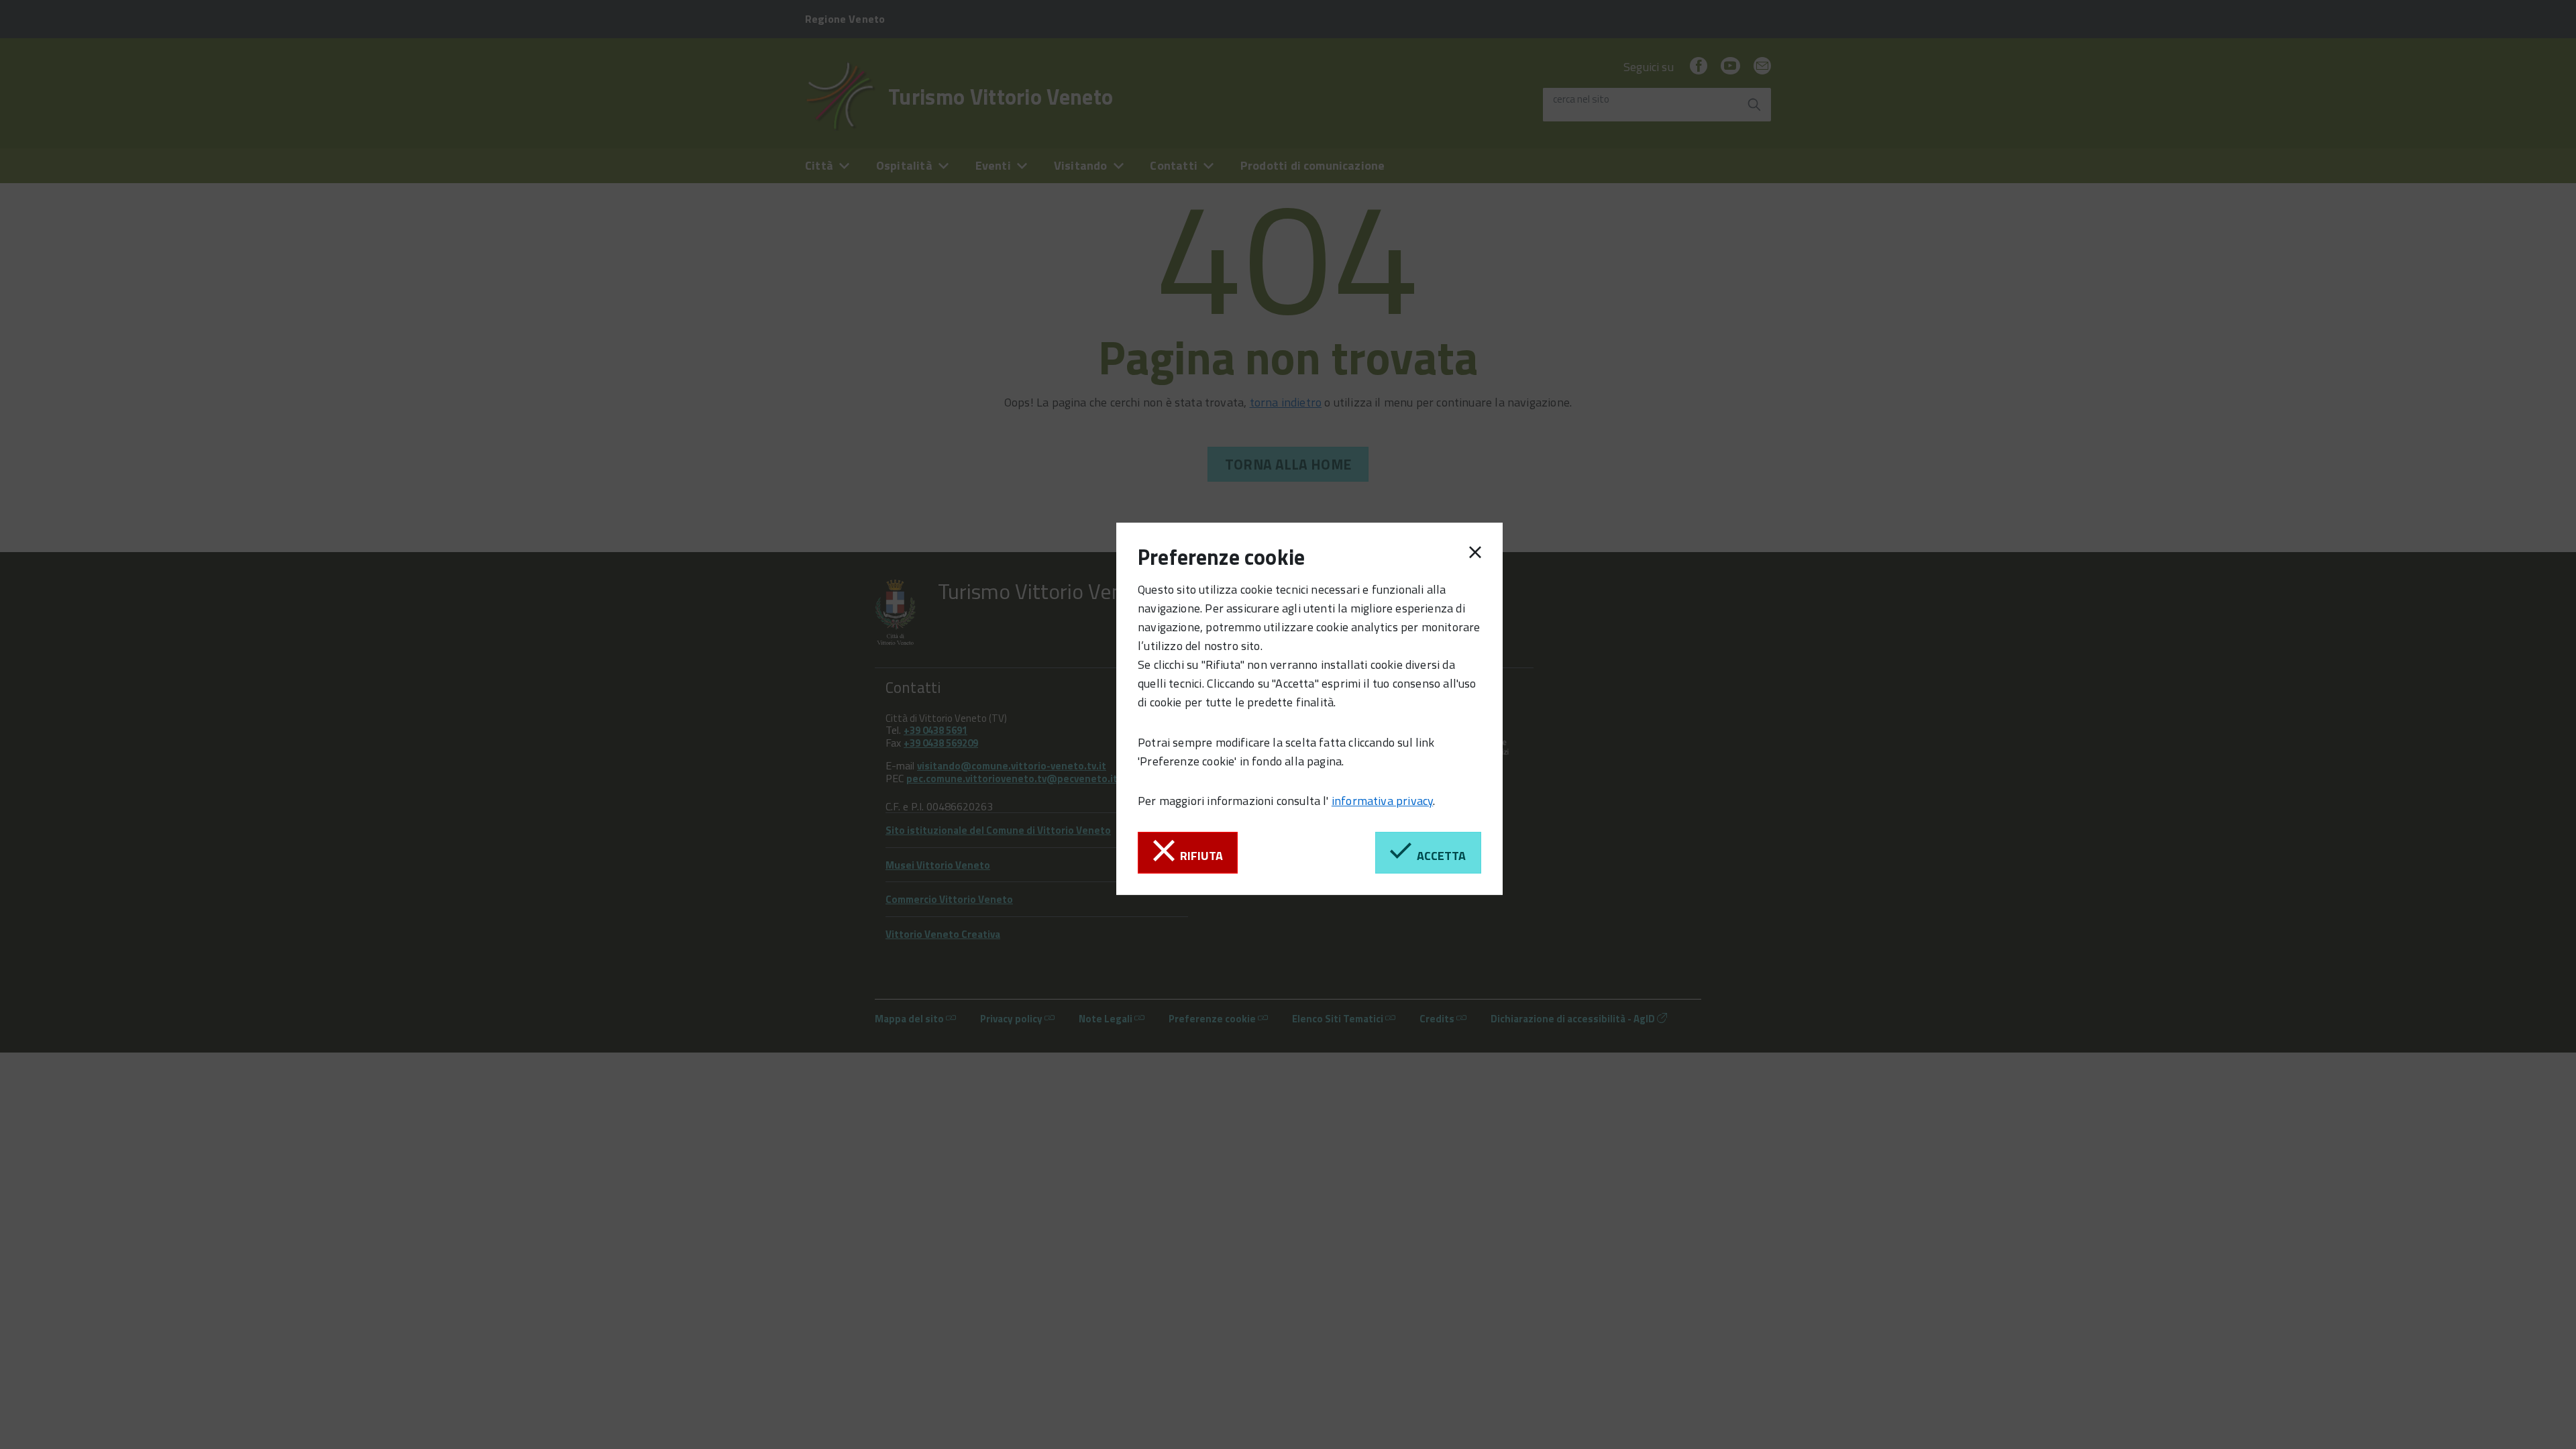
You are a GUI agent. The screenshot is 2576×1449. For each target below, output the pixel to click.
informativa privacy (1382, 801)
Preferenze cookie (1221, 557)
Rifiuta (1199, 856)
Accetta (1439, 856)
